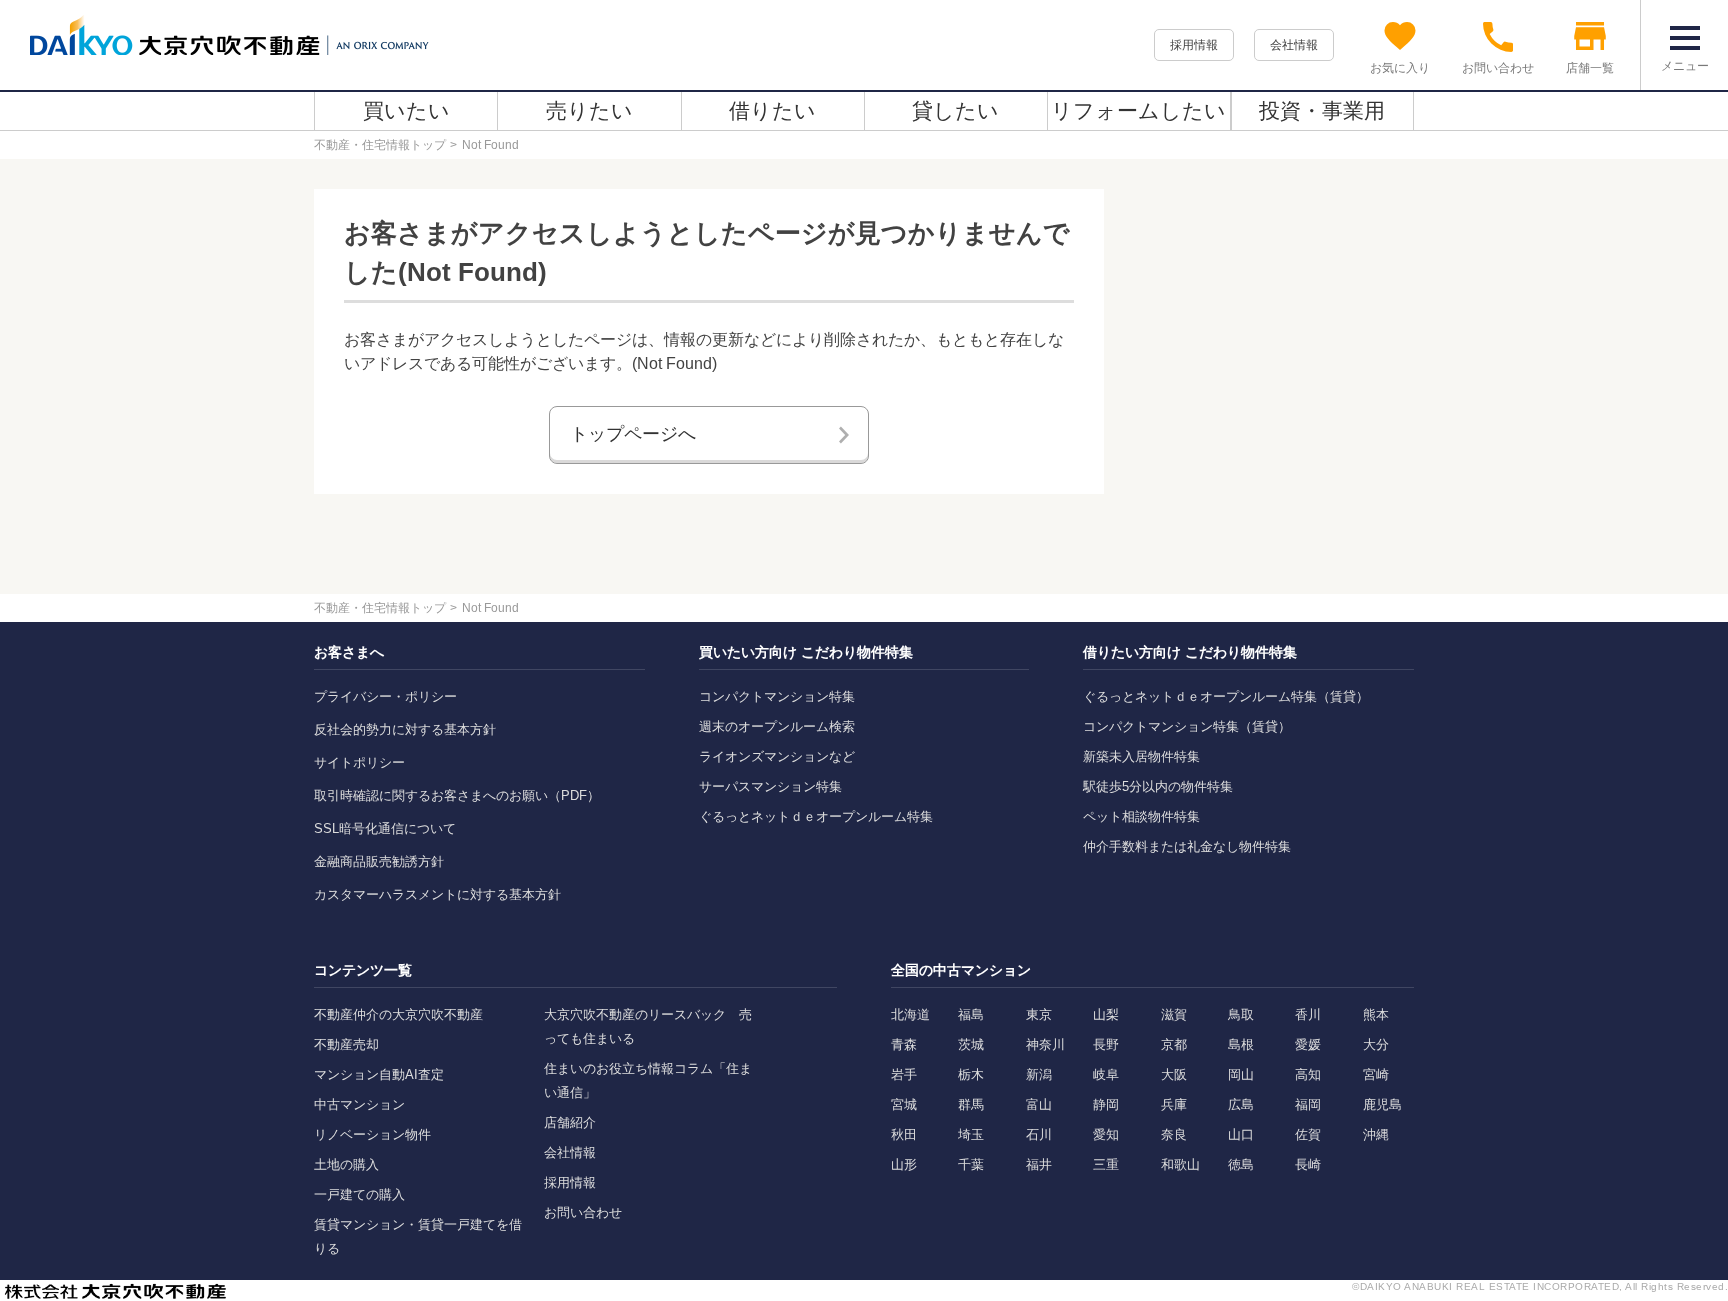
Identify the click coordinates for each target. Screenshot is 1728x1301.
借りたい (772, 110)
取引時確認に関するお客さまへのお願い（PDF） (457, 795)
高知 (1308, 1074)
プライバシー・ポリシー (385, 696)
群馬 (971, 1104)
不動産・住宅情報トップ (380, 145)
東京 (1039, 1014)
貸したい (955, 110)
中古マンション (359, 1104)
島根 (1241, 1044)
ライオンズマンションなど (777, 756)
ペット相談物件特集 (1141, 816)
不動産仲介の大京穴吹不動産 (398, 1014)
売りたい (589, 110)
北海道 (910, 1014)
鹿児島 (1382, 1104)
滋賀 (1174, 1014)
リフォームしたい (1138, 110)
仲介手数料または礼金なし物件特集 (1187, 846)
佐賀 (1308, 1134)
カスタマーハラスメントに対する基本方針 (437, 894)
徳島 (1241, 1164)
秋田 (904, 1134)
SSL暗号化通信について (385, 828)
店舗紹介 (570, 1122)
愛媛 (1308, 1044)
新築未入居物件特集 (1141, 756)
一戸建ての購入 (359, 1194)
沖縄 (1376, 1134)
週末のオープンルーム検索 (777, 726)
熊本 (1376, 1014)
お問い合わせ (583, 1212)
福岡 (1308, 1104)
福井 (1039, 1164)
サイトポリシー (359, 762)
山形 (904, 1164)
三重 (1106, 1164)
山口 (1241, 1134)
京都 (1174, 1044)
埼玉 (971, 1134)
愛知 (1106, 1134)
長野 (1106, 1044)
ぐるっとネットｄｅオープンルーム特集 (816, 816)
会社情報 (1294, 45)
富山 (1039, 1104)
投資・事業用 (1322, 110)
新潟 (1039, 1074)
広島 (1241, 1104)
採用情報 (1194, 45)
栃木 (971, 1074)
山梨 (1106, 1014)
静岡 (1106, 1104)
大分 (1376, 1044)
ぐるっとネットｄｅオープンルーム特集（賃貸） (1226, 696)
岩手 (904, 1074)
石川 (1039, 1134)
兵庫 (1174, 1104)
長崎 (1308, 1164)
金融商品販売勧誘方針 (379, 861)
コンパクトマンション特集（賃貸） (1187, 726)
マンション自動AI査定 (379, 1074)
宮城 (904, 1104)
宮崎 (1376, 1074)
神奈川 (1045, 1044)
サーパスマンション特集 (770, 786)
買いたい (406, 110)
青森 (904, 1044)
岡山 (1241, 1074)
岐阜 (1106, 1074)
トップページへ (633, 434)
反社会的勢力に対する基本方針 (405, 729)
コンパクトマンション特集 (777, 696)
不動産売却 (346, 1044)
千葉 (971, 1164)
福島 (971, 1014)
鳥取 (1241, 1014)
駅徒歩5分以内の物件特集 (1158, 786)
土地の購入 (346, 1164)
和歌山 (1180, 1164)
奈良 (1174, 1134)
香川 (1308, 1014)
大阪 (1174, 1074)
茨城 (971, 1044)
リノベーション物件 (372, 1134)
